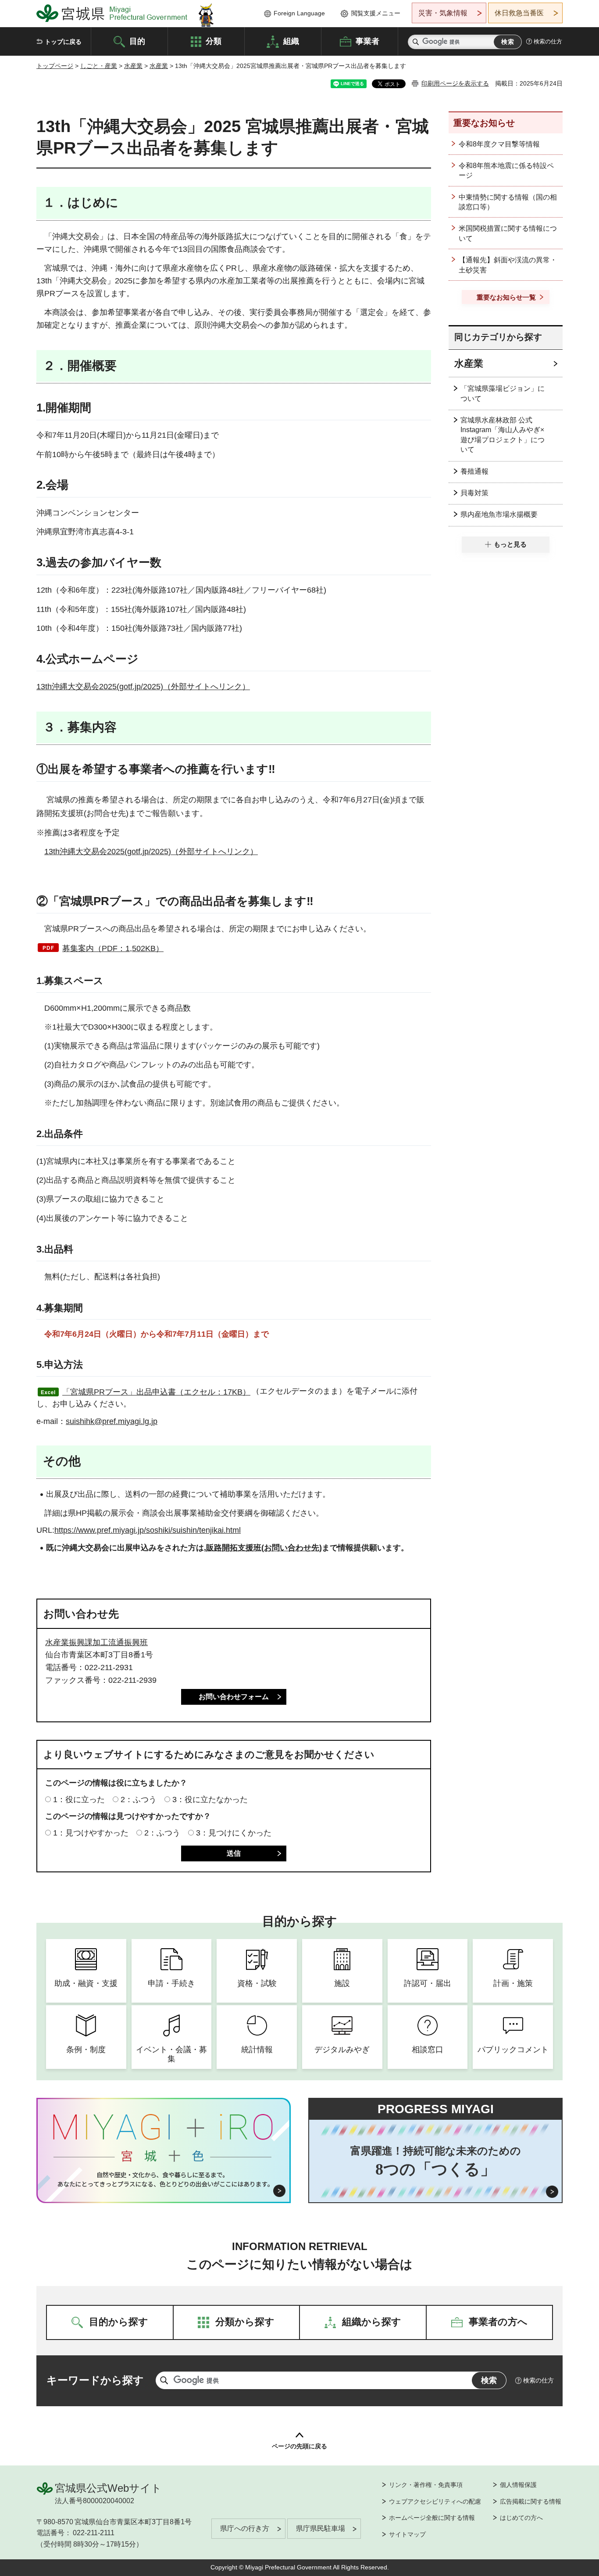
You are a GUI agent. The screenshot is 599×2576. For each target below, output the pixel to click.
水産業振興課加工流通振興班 (96, 1642)
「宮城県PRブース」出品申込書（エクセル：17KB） (156, 1392)
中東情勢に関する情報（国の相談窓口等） (508, 202)
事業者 (367, 41)
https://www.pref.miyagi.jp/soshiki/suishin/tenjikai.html (148, 1530)
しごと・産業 (99, 66)
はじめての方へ (521, 2518)
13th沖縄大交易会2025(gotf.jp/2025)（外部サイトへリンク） (143, 687)
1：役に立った (79, 1800)
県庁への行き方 (245, 2528)
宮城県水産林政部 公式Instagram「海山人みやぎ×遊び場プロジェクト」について (503, 435)
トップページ (55, 66)
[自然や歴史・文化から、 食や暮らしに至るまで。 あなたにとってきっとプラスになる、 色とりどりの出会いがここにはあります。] (164, 2179)
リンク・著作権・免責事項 (426, 2485)
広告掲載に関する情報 (531, 2501)
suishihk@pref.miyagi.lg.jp (112, 1421)
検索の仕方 (548, 41)
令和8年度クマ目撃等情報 (499, 144)
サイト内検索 (416, 42)
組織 (291, 41)
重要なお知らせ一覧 (506, 297)
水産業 (133, 66)
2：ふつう (139, 1800)
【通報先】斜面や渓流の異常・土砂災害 (508, 265)
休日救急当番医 (519, 13)
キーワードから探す (95, 2380)
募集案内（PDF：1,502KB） (113, 948)
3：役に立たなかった (210, 1800)
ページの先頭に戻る (299, 2446)
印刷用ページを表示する (455, 83)
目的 (137, 41)
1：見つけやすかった (91, 1833)
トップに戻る (63, 42)
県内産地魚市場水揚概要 (499, 514)
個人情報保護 (518, 2485)
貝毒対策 (474, 493)
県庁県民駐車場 (321, 2528)
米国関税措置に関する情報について (508, 233)
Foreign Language (299, 13)
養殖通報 (474, 471)
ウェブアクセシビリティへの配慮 (435, 2501)
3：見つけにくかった (234, 1833)
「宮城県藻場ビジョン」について (503, 393)
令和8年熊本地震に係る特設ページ (506, 170)
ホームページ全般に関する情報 (432, 2518)
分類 (214, 41)
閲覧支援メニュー (376, 13)
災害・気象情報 (443, 13)
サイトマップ (407, 2534)
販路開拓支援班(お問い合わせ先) (264, 1548)
